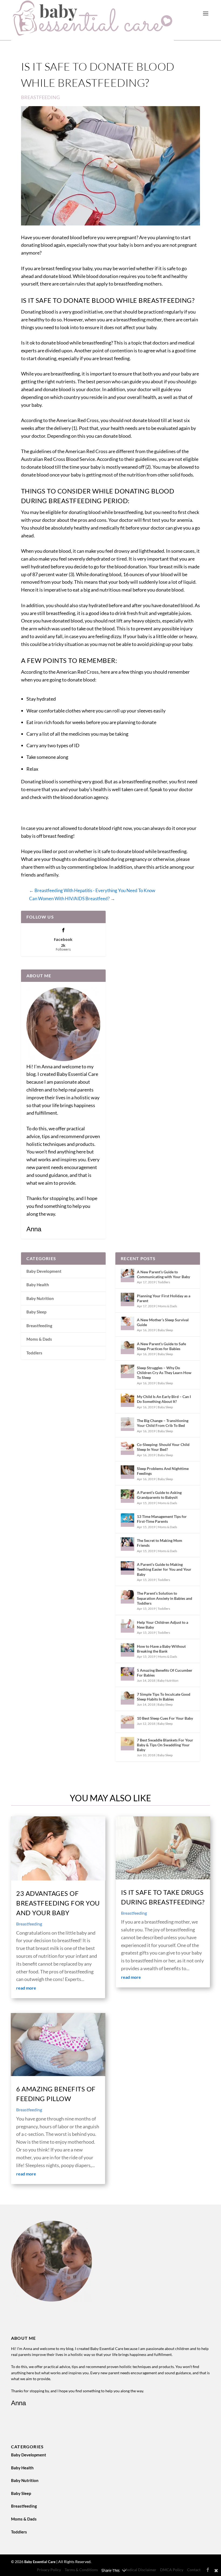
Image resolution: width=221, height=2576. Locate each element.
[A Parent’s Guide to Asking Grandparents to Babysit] (127, 1496)
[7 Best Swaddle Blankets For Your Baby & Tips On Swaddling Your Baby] (127, 1744)
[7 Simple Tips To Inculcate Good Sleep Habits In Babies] (127, 1698)
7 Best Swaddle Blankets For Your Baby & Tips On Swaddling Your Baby (165, 1745)
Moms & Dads (39, 1339)
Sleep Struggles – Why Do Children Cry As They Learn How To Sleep (164, 1373)
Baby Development (44, 1271)
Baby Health (38, 1285)
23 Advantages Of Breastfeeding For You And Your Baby (58, 1903)
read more (26, 1988)
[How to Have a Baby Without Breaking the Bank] (127, 1650)
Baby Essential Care (40, 2562)
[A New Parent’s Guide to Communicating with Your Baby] (127, 1275)
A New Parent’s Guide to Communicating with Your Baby (163, 1274)
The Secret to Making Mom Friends (160, 1543)
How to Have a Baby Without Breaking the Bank (161, 1649)
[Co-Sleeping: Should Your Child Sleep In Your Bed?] (127, 1448)
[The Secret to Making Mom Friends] (127, 1544)
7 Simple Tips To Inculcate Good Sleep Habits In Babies (164, 1697)
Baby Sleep (36, 1312)
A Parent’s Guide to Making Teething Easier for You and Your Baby (164, 1569)
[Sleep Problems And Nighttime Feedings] (127, 1472)
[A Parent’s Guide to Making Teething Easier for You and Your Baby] (127, 1568)
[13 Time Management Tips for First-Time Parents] (127, 1520)
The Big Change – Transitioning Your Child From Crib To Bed (163, 1423)
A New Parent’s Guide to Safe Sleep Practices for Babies (161, 1346)
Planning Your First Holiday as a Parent (164, 1298)
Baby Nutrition (40, 1298)
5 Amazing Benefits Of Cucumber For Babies (165, 1673)
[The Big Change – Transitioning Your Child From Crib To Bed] (127, 1424)
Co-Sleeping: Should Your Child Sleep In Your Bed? (163, 1447)
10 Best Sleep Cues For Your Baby (165, 1718)
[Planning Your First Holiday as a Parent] (127, 1299)
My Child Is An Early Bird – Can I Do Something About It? (164, 1399)
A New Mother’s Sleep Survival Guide (163, 1322)
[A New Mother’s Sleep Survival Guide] (127, 1323)
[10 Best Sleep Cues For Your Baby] (127, 1722)
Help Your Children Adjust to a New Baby (163, 1625)
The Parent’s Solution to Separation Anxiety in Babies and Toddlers (165, 1598)
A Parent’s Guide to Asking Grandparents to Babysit (159, 1495)
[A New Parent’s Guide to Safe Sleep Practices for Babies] (127, 1347)
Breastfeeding (40, 97)
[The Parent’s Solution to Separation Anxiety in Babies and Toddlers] (127, 1597)
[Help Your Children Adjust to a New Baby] (127, 1626)
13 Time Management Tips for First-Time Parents (162, 1519)
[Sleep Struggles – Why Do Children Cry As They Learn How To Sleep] (127, 1371)
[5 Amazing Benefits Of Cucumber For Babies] (127, 1674)
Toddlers (34, 1353)
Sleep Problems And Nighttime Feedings (163, 1471)
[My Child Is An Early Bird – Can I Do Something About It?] (127, 1400)
